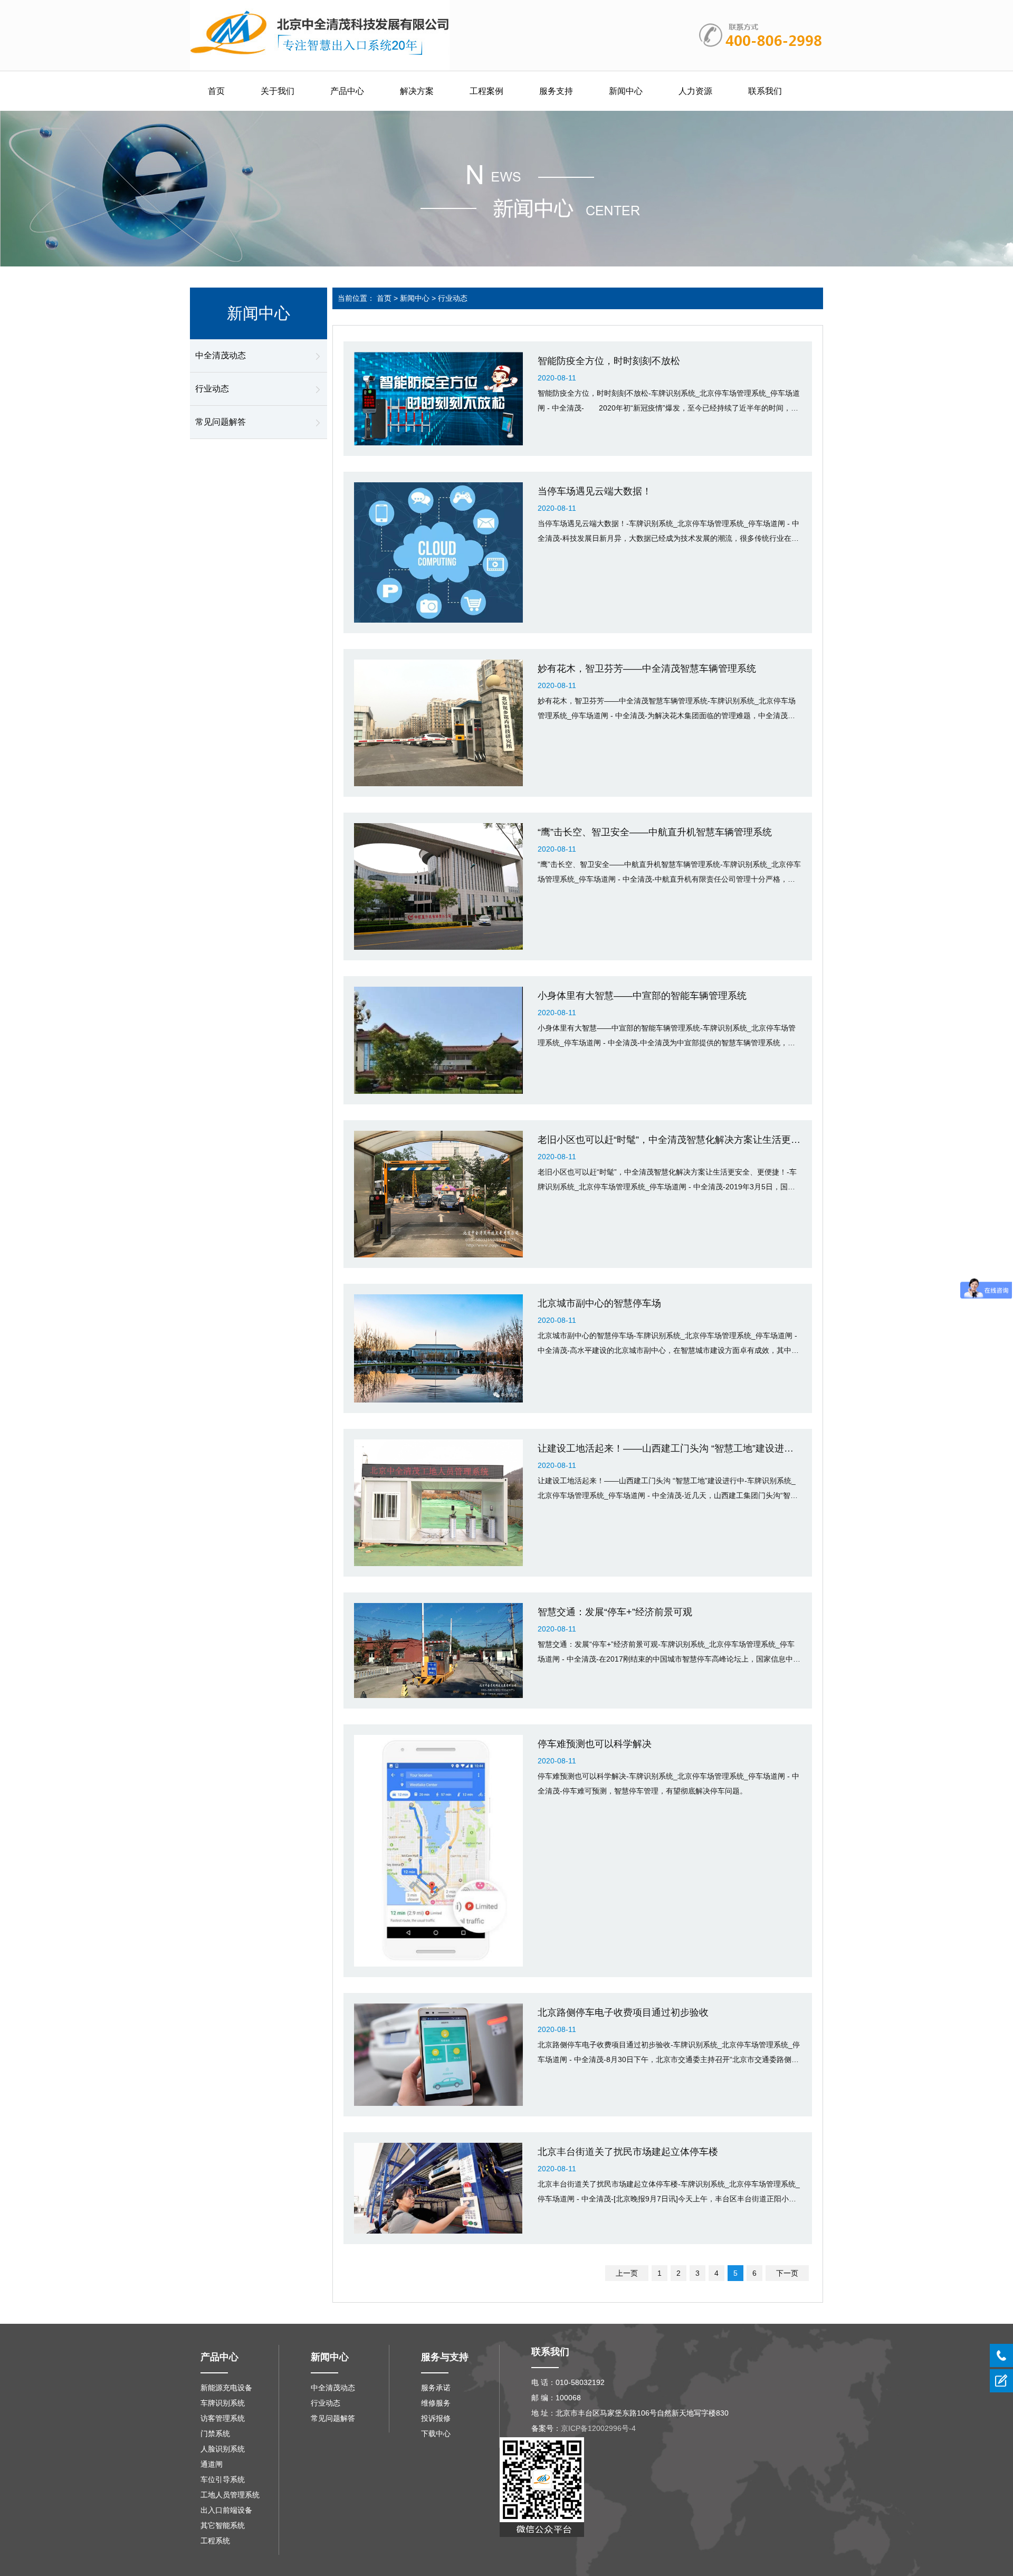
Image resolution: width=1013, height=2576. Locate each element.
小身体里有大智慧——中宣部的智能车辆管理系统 (642, 996)
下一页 (787, 2273)
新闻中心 (626, 91)
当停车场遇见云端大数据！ (595, 491)
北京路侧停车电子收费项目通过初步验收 (623, 2012)
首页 (216, 91)
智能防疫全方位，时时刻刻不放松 (609, 361)
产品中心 (347, 91)
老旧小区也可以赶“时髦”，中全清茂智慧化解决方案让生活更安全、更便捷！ (697, 1140)
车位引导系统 (223, 2479)
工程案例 (486, 91)
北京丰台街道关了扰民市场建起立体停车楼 (628, 2152)
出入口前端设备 (226, 2510)
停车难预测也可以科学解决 (595, 1744)
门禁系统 (215, 2434)
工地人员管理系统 (230, 2495)
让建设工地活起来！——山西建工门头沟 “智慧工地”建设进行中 (670, 1448)
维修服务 (436, 2403)
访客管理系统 (223, 2418)
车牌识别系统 (223, 2403)
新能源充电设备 (226, 2388)
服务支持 (556, 91)
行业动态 (212, 389)
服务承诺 (436, 2388)
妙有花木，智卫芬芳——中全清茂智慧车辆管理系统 (647, 669)
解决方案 (417, 91)
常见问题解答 (221, 422)
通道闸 (212, 2464)
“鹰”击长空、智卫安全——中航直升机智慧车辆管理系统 (655, 832)
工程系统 (215, 2541)
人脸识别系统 (223, 2449)
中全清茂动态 (221, 355)
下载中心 (436, 2434)
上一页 (627, 2273)
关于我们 (278, 91)
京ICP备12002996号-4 (598, 2428)
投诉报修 (436, 2418)
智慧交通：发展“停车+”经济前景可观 (615, 1612)
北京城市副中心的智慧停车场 (599, 1303)
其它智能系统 (223, 2525)
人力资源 (695, 91)
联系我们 (765, 91)
